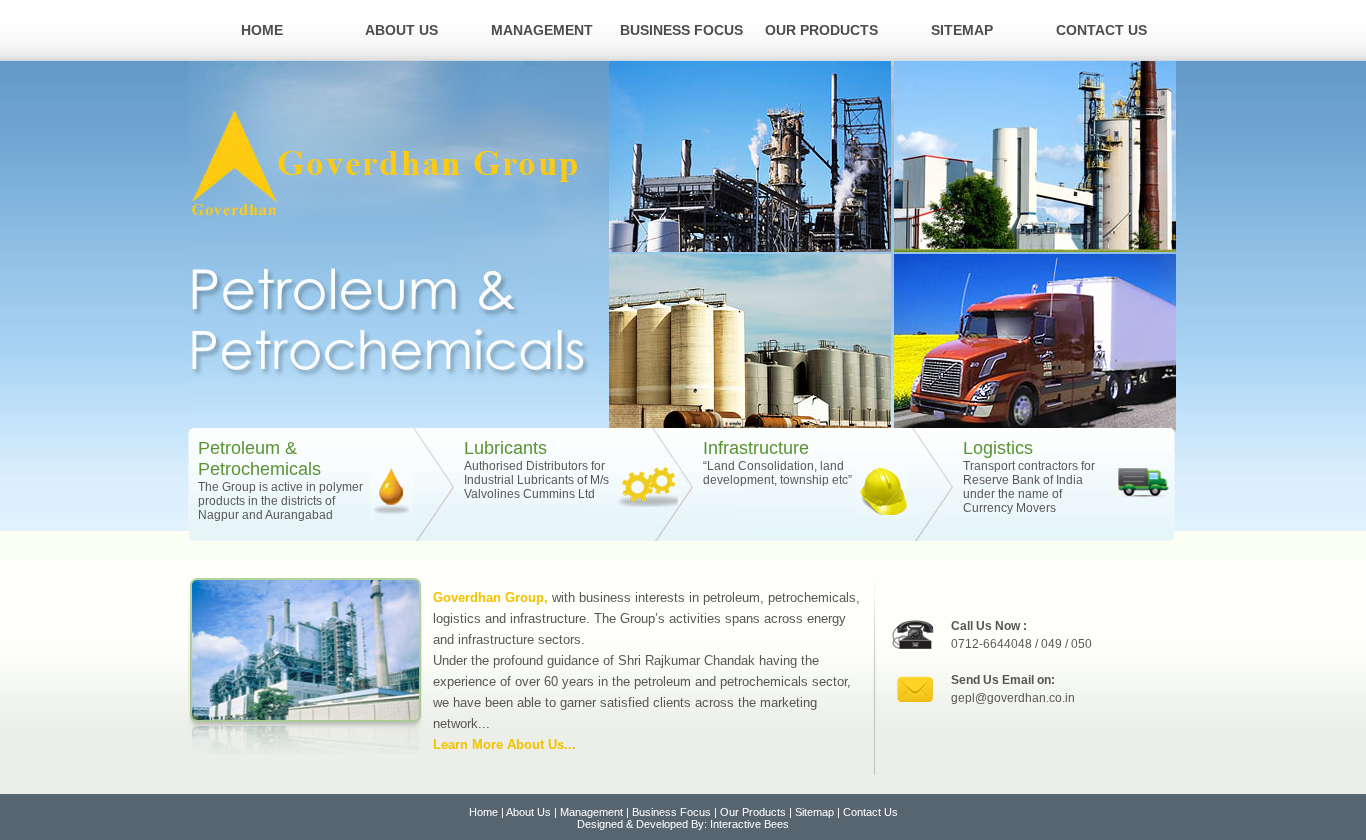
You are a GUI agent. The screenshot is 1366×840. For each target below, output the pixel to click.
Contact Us (1101, 30)
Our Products (821, 30)
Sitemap (814, 812)
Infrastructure (756, 448)
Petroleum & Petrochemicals (259, 458)
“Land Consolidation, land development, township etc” (777, 473)
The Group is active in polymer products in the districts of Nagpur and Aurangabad (280, 501)
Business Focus (681, 30)
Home (262, 30)
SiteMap (962, 30)
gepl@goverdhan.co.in (1013, 698)
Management (542, 30)
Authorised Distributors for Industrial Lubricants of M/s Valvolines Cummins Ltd (536, 480)
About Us (401, 30)
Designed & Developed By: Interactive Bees (683, 824)
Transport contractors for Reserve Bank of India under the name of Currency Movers (1029, 487)
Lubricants (505, 448)
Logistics (998, 448)
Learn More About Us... (504, 744)
